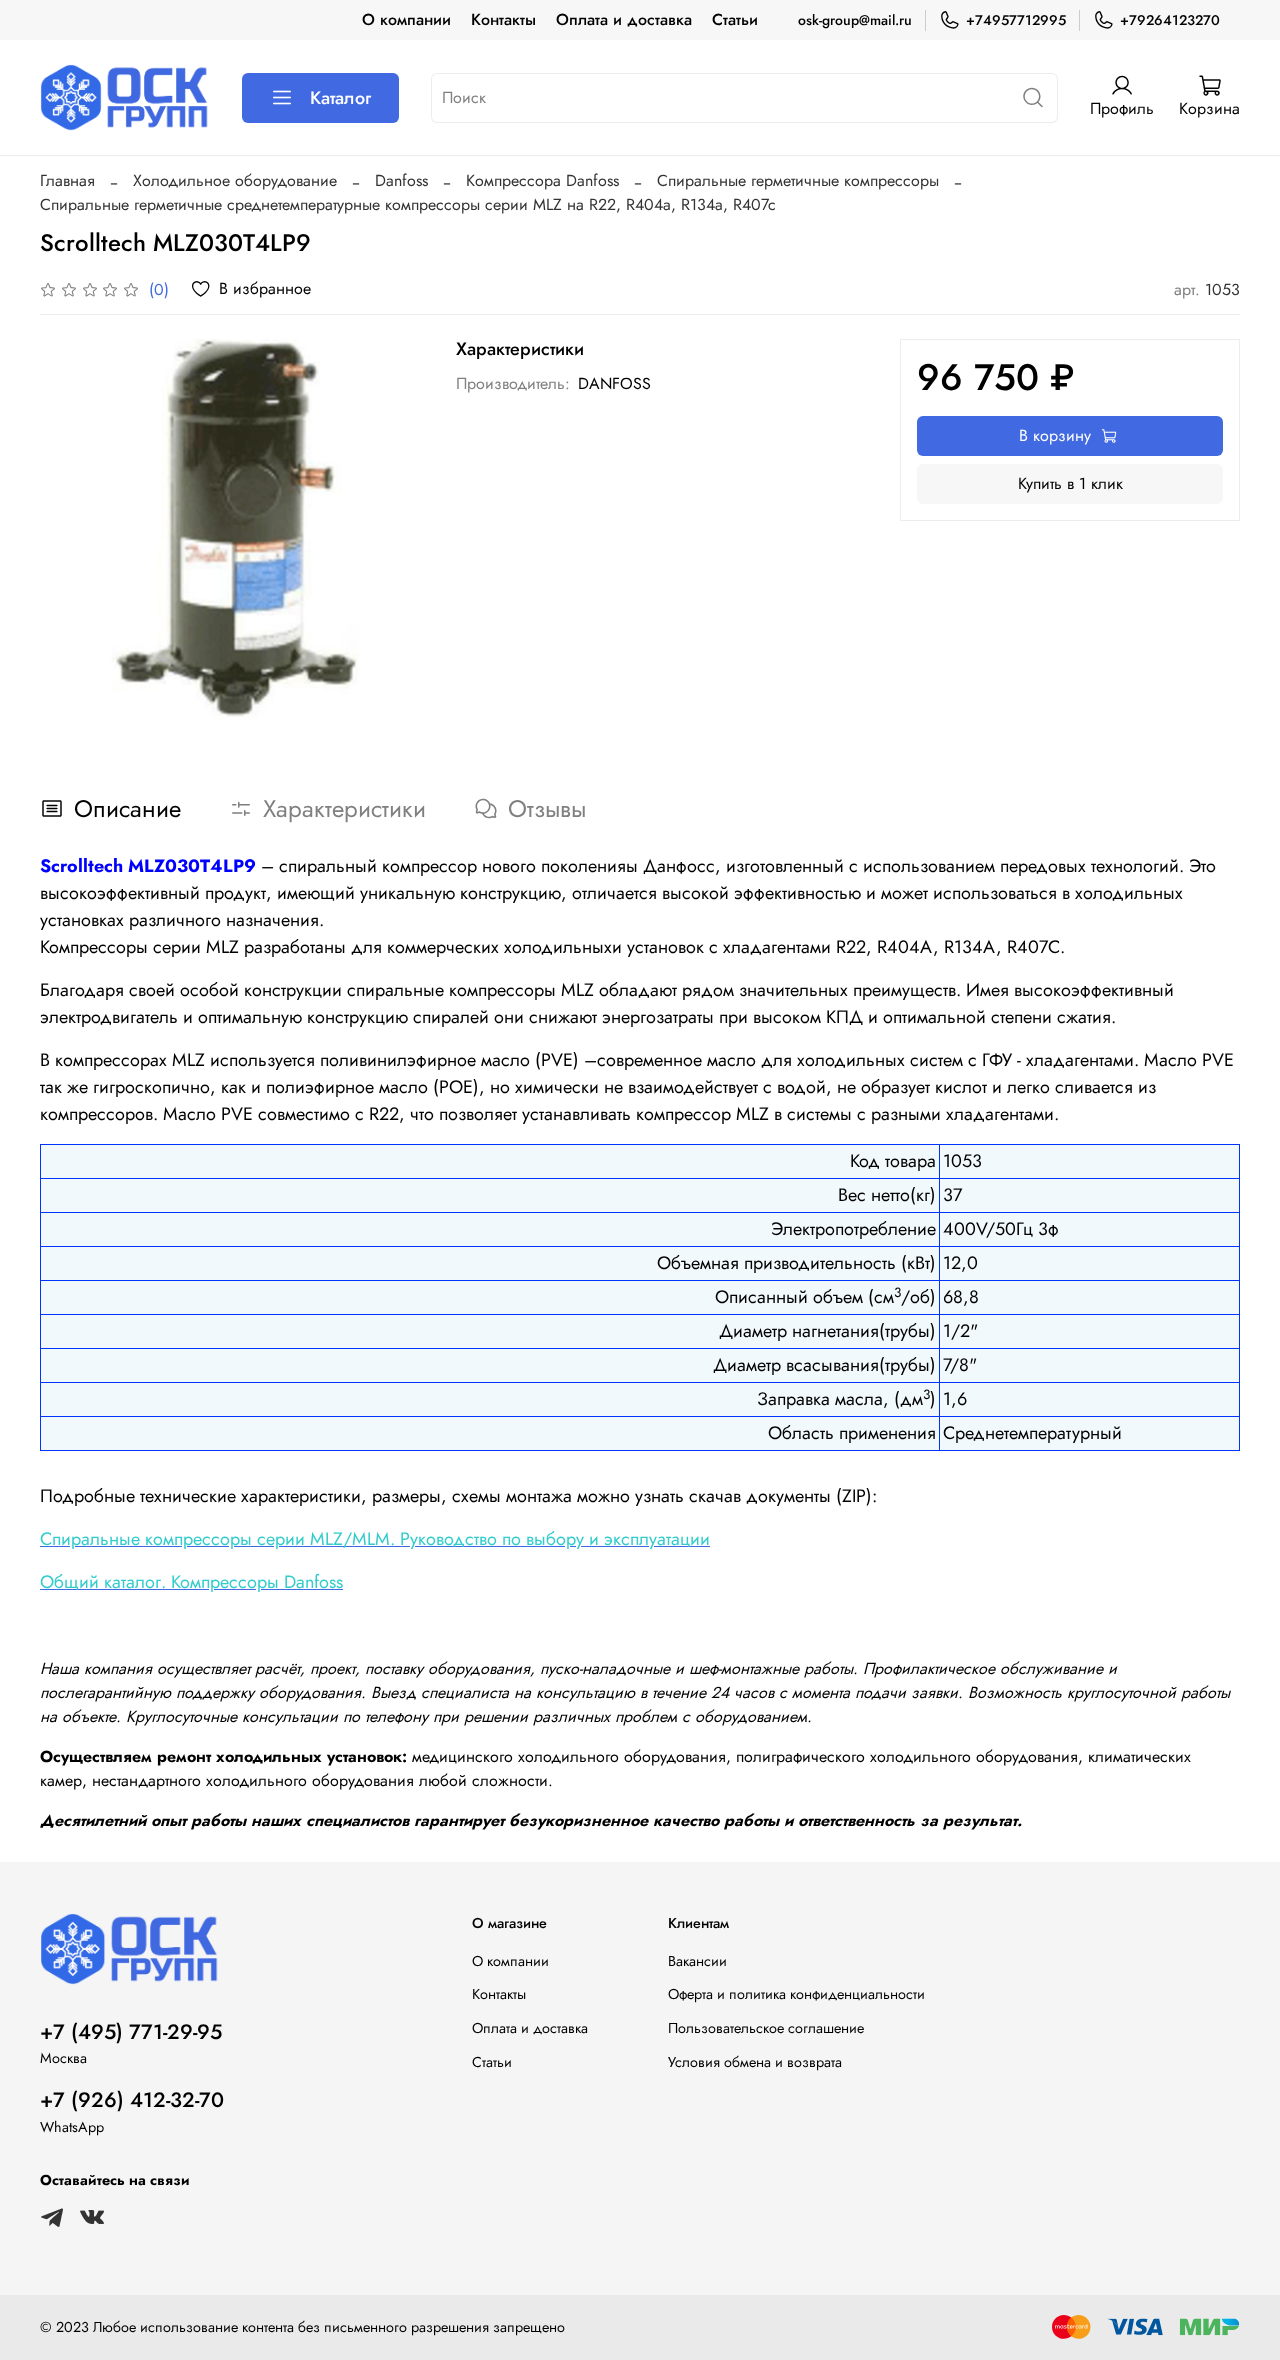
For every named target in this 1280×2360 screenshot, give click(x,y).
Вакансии (697, 1961)
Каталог (340, 98)
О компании (406, 19)
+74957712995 (1016, 20)
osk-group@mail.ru (855, 20)
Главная (67, 180)
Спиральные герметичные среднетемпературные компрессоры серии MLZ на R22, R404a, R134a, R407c (408, 204)
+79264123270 (1170, 20)
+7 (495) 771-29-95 (131, 2032)
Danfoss (401, 180)
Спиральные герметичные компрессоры (798, 180)
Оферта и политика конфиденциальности (796, 1994)
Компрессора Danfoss (542, 180)
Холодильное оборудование (235, 180)
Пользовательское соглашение (766, 2028)
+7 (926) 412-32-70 (132, 2100)
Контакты (503, 19)
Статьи (735, 19)
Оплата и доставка (624, 19)
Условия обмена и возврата (755, 2062)
